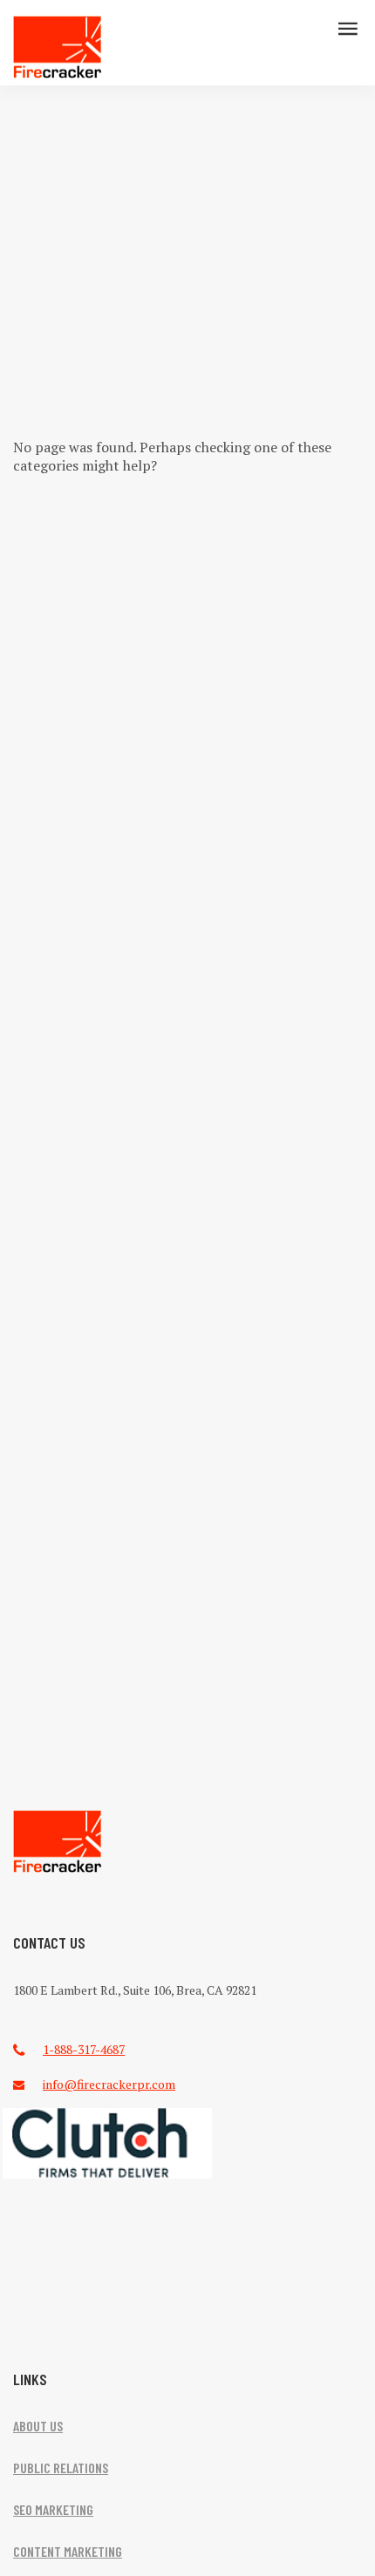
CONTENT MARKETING (68, 2551)
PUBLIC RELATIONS (61, 2468)
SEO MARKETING (53, 2509)
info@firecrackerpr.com (109, 2084)
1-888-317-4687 (84, 2049)
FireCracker (58, 1842)
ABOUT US (38, 2426)
